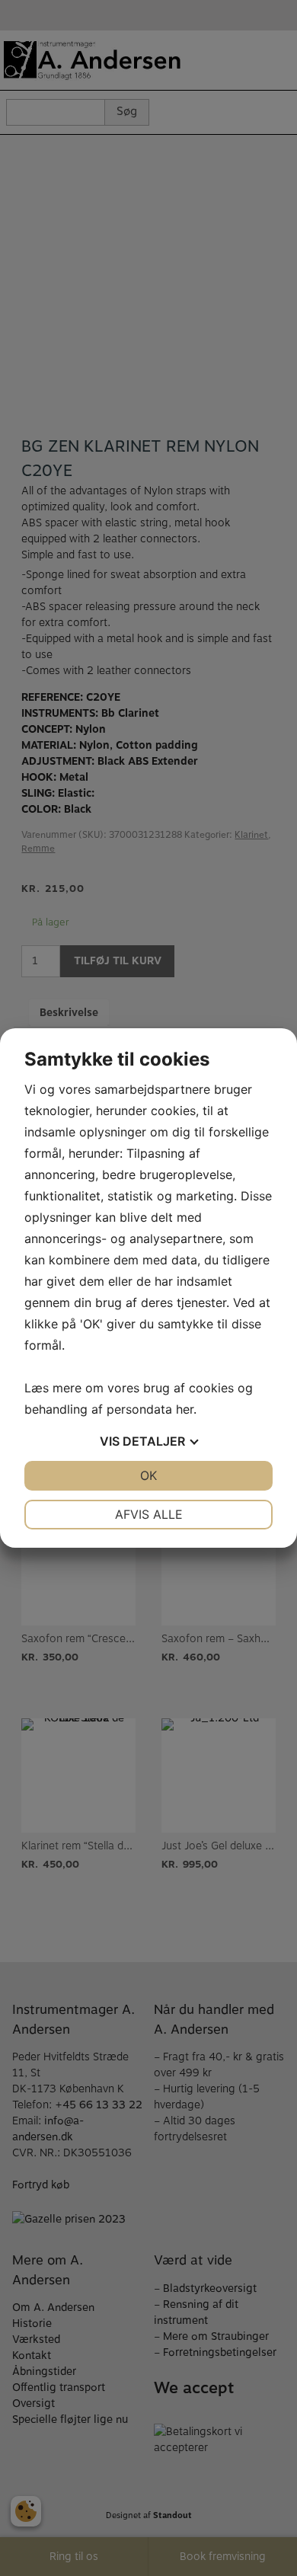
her (185, 1409)
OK (148, 1475)
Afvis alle (149, 1514)
